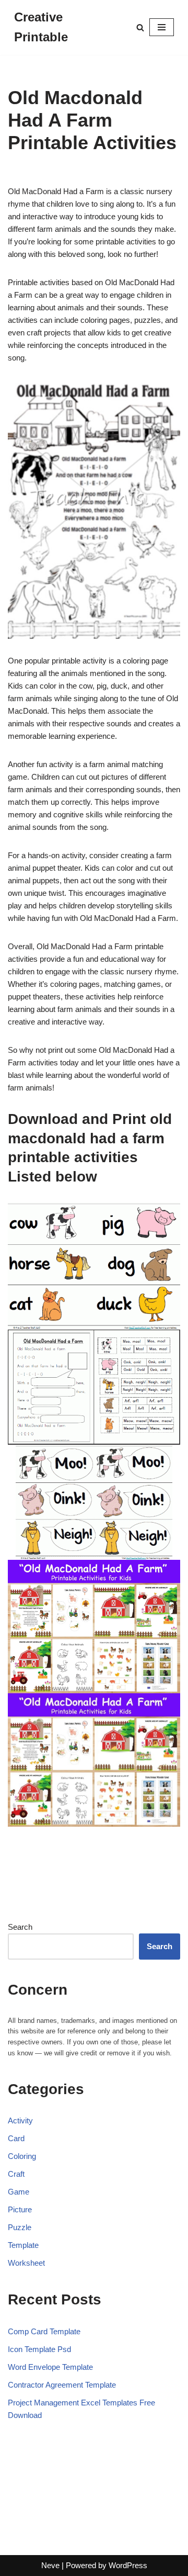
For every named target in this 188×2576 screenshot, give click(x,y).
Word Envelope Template (50, 2367)
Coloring (22, 2156)
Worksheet (26, 2263)
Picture (20, 2209)
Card (16, 2138)
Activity (20, 2121)
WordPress (128, 2565)
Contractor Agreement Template (62, 2385)
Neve (50, 2565)
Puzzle (20, 2227)
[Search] (140, 27)
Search (20, 1927)
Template (23, 2245)
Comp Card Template (44, 2331)
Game (19, 2192)
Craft (16, 2174)
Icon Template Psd (39, 2349)
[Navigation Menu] (162, 27)
